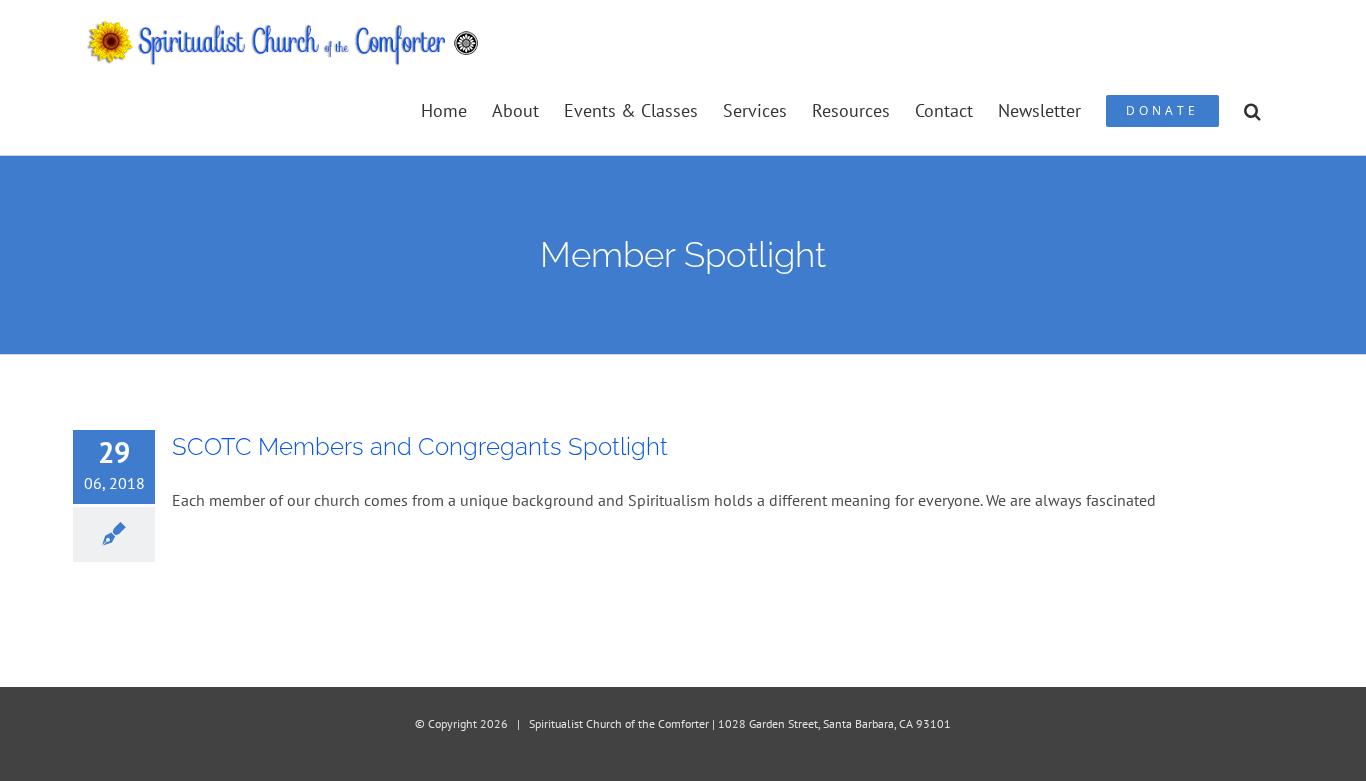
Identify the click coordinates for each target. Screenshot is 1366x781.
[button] (1252, 109)
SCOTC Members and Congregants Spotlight (420, 446)
